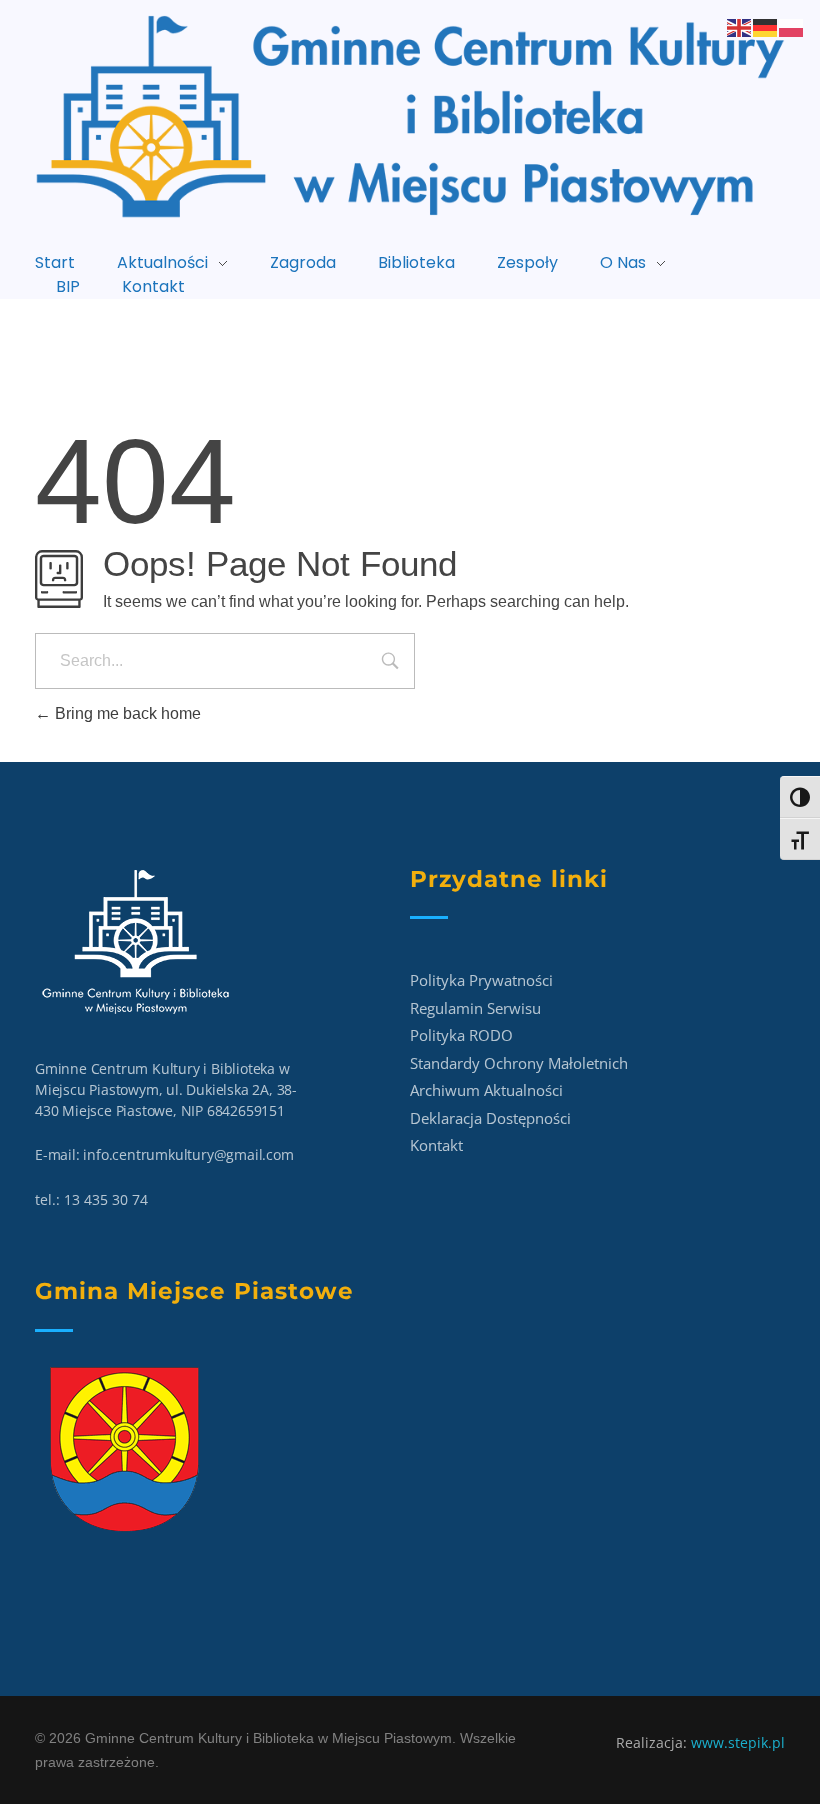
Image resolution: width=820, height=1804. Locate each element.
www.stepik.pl (738, 1742)
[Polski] (792, 26)
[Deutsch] (766, 26)
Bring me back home (126, 713)
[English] (740, 26)
